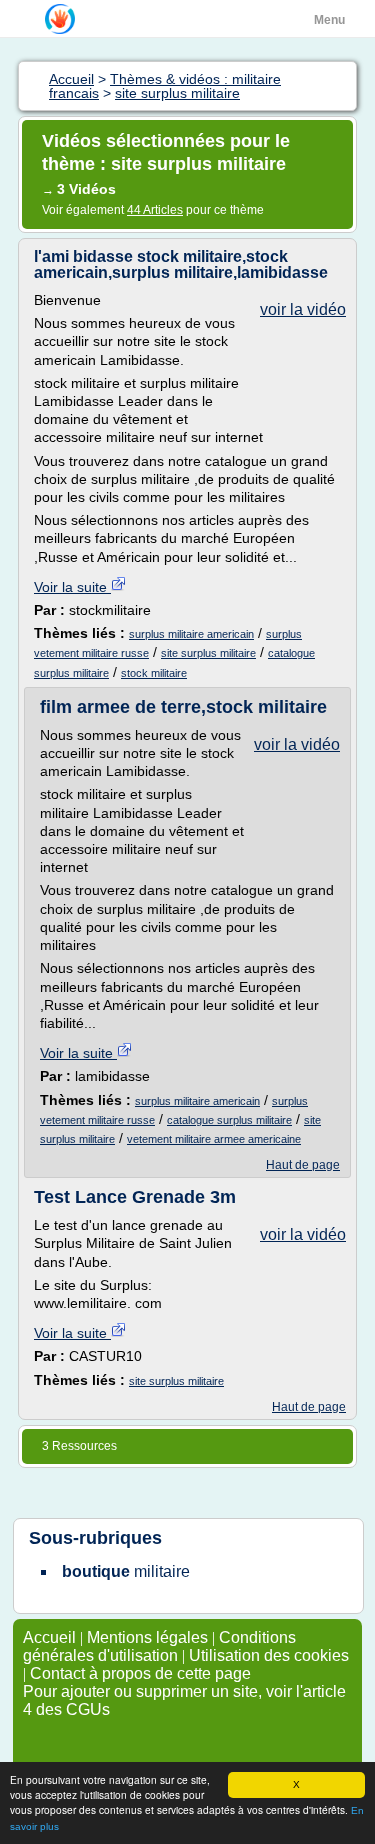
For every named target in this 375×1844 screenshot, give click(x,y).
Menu (329, 20)
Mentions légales (147, 1637)
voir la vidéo (303, 309)
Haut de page (303, 1165)
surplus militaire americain (191, 634)
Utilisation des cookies (269, 1655)
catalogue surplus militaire (229, 1120)
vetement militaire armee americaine (214, 1139)
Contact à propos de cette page (140, 1673)
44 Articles (155, 210)
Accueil (49, 1637)
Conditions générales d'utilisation (159, 1646)
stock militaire (154, 673)
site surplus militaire (208, 653)
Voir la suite (72, 587)
